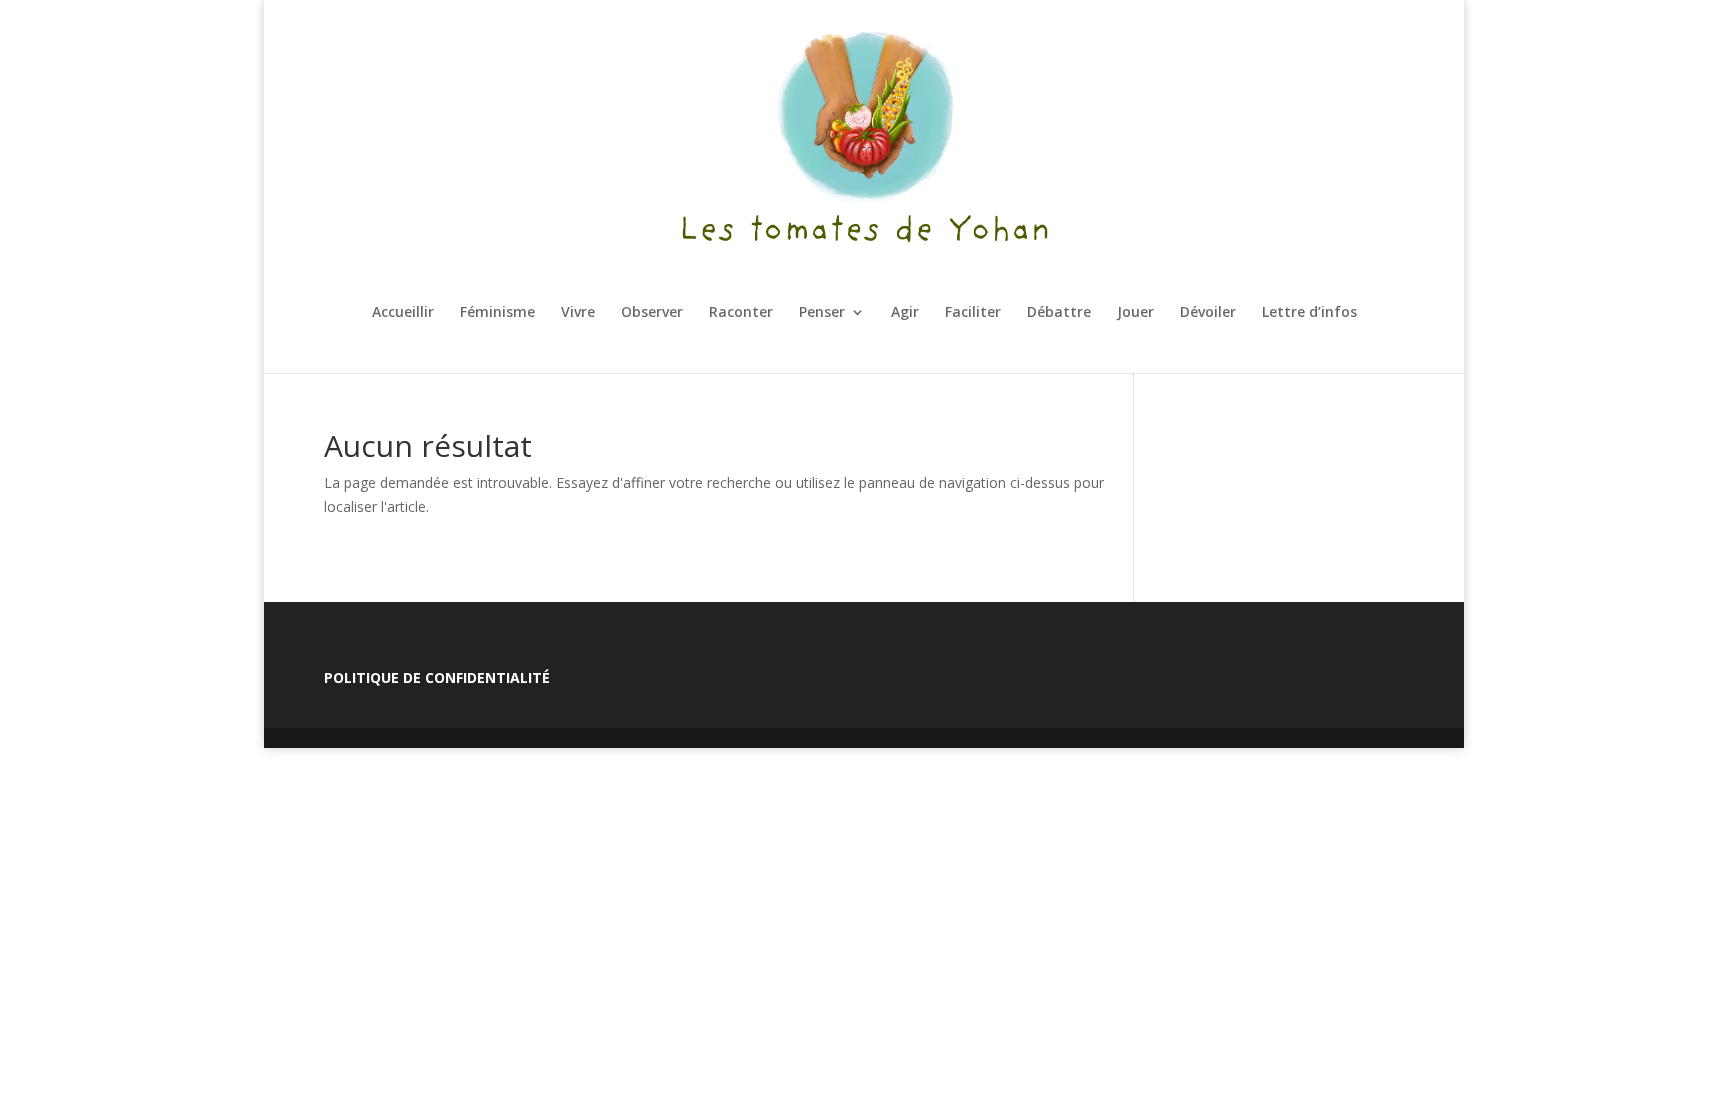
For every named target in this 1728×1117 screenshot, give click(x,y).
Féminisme (497, 313)
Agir (905, 313)
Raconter (741, 313)
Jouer (1135, 313)
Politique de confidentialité (437, 677)
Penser (822, 313)
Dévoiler (1208, 313)
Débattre (1059, 313)
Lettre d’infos (1309, 313)
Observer (652, 313)
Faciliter (973, 313)
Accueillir (403, 313)
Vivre (578, 313)
